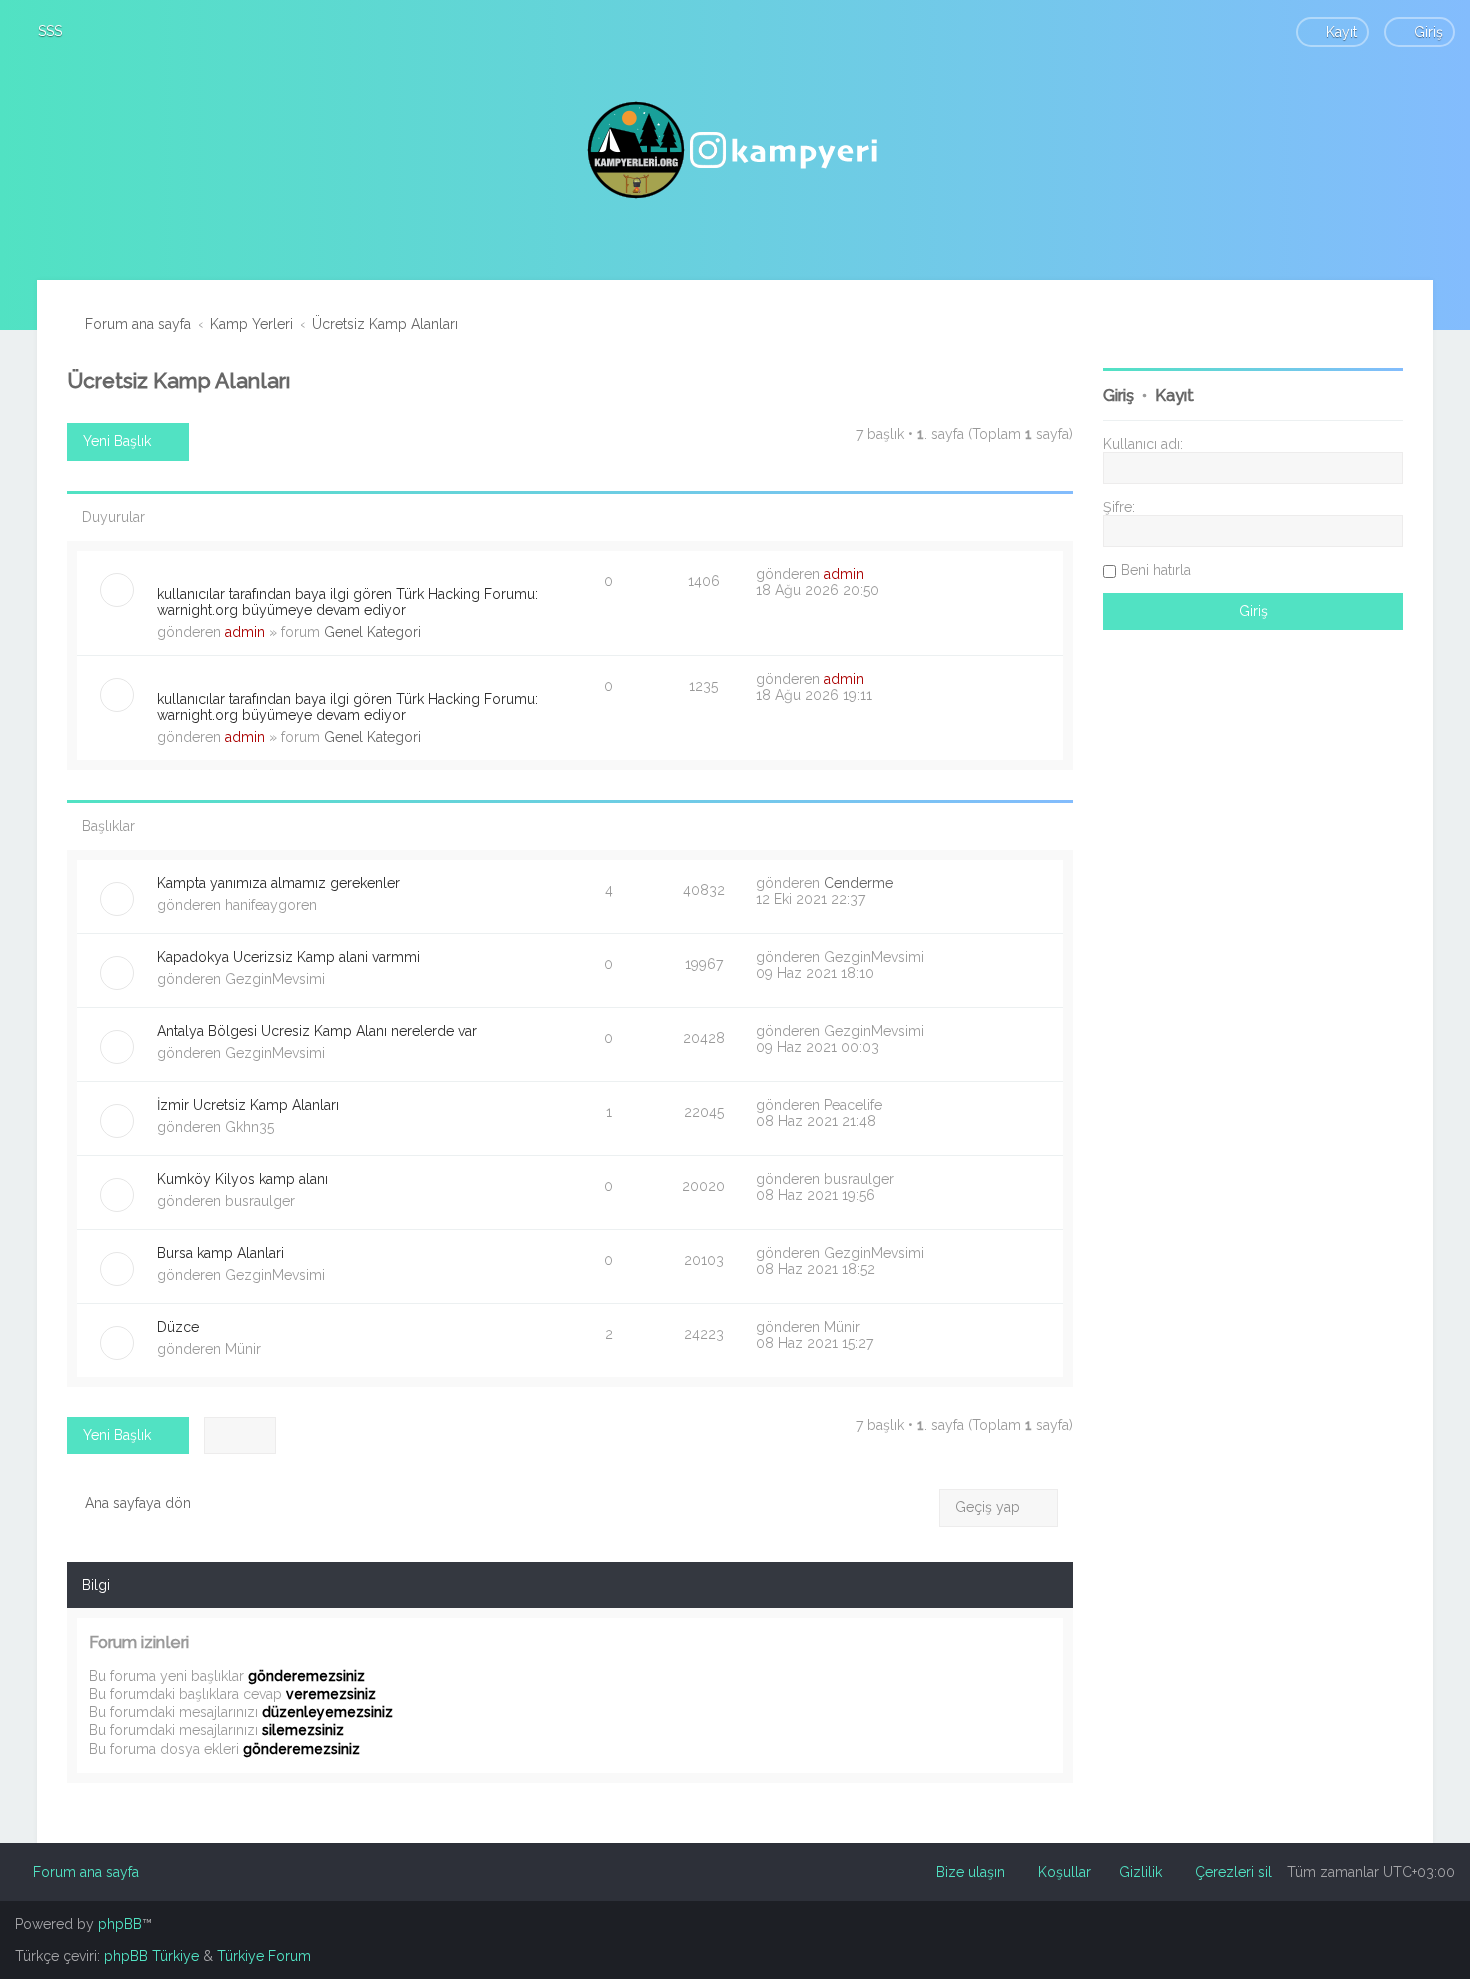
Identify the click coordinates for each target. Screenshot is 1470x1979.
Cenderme (858, 883)
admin (245, 632)
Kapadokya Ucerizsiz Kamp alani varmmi (288, 957)
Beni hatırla (1156, 570)
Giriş (1118, 395)
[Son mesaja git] (874, 574)
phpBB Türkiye (151, 1956)
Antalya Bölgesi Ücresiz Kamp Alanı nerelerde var (317, 1031)
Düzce (178, 1327)
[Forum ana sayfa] (735, 150)
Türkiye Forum (264, 1956)
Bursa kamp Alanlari (220, 1253)
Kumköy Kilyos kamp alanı (242, 1179)
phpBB (120, 1924)
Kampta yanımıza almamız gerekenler (278, 883)
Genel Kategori (372, 632)
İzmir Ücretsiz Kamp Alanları (248, 1105)
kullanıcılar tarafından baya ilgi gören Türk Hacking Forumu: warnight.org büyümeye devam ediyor (347, 602)
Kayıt (1174, 395)
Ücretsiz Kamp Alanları (178, 380)
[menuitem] (41, 31)
